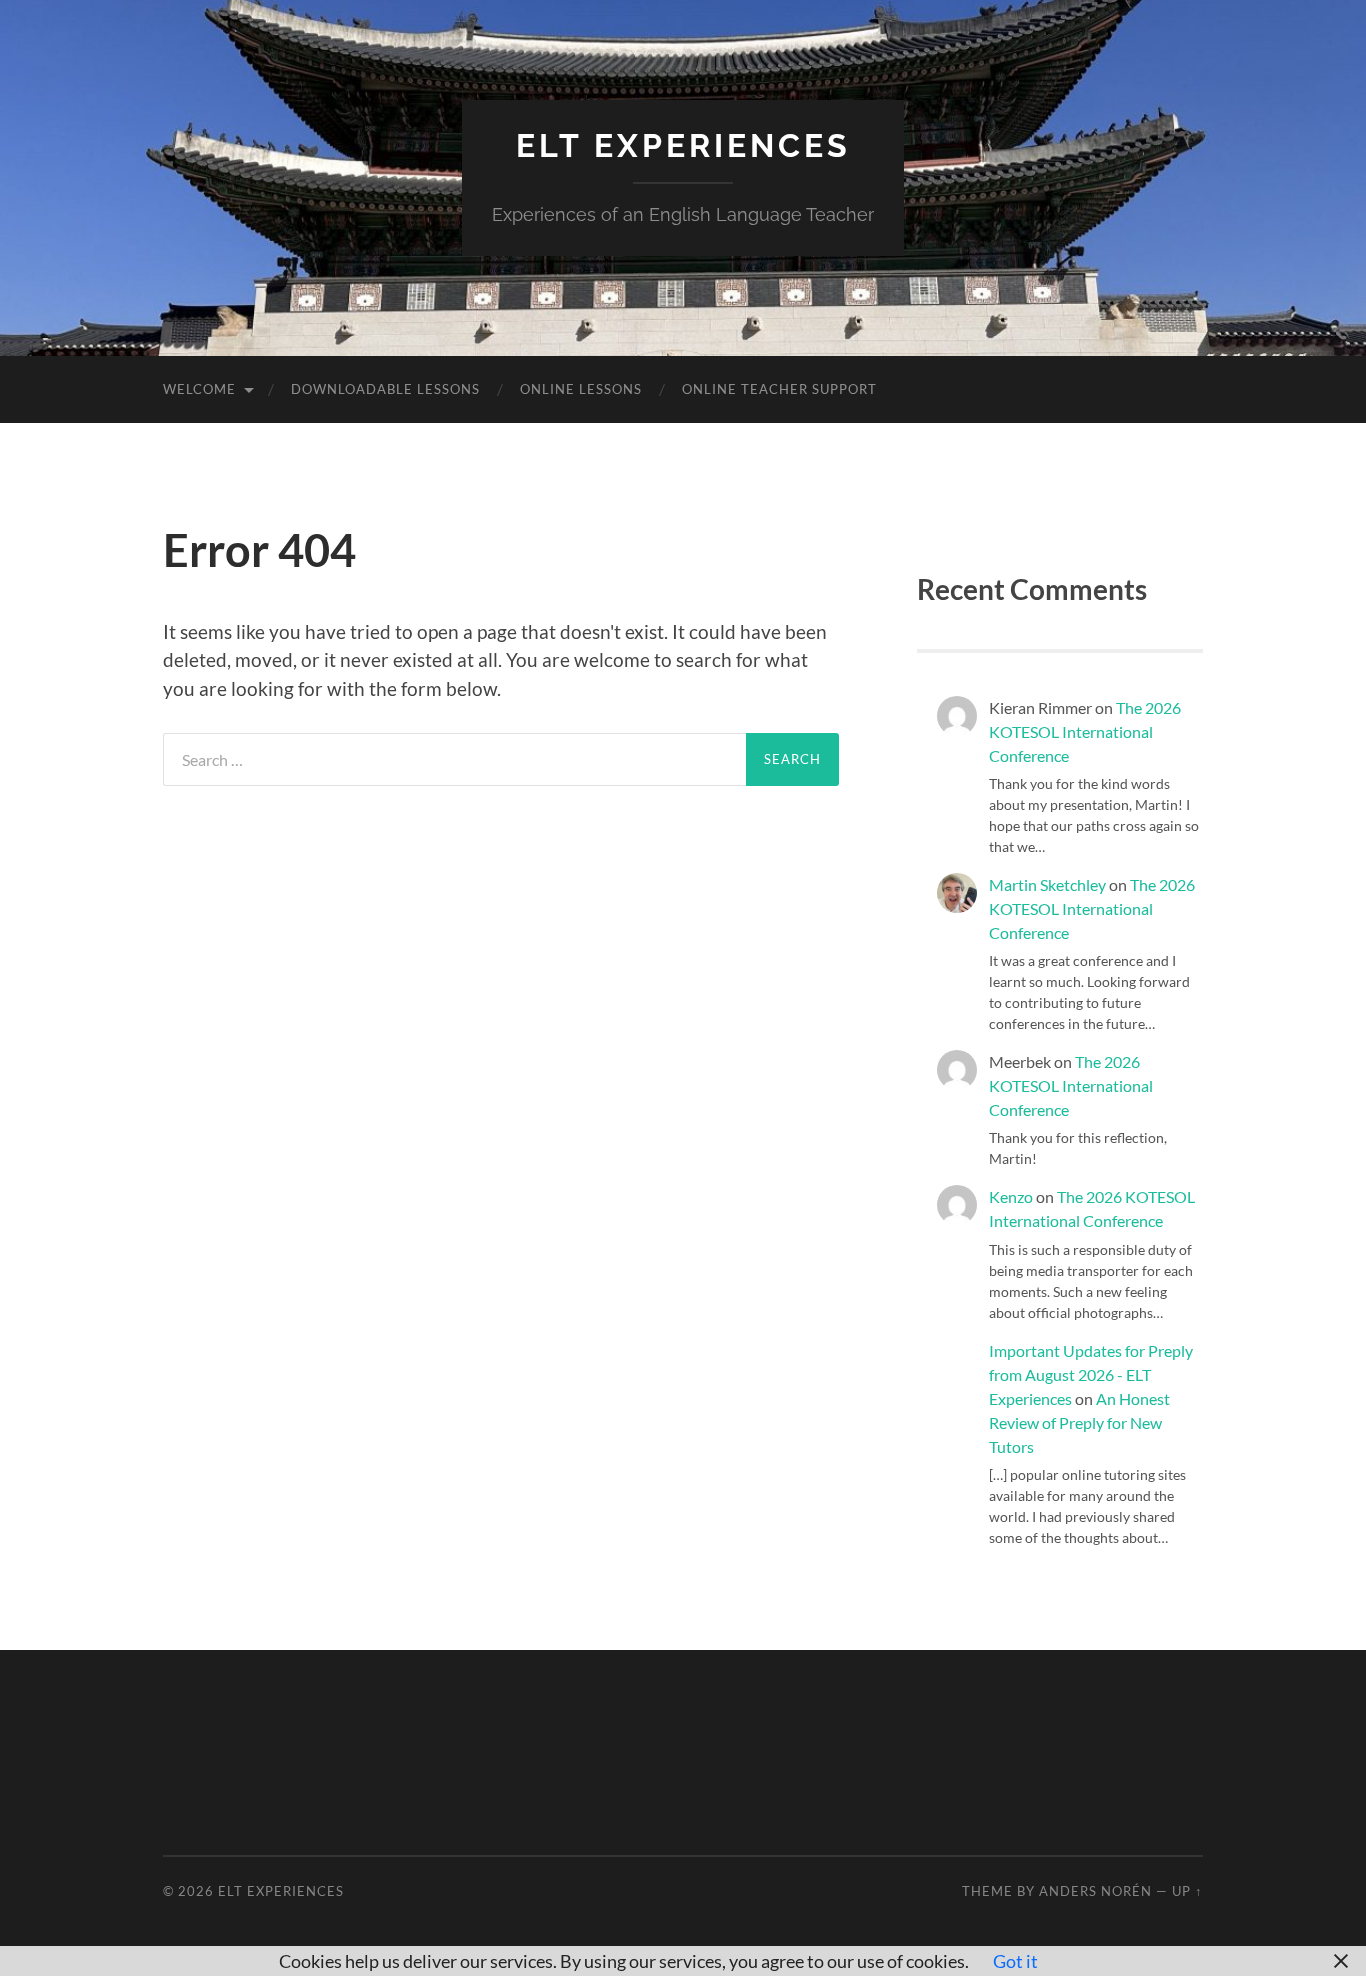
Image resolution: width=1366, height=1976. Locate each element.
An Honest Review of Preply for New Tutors (1079, 1422)
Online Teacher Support (779, 389)
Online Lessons (581, 389)
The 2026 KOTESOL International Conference (1085, 731)
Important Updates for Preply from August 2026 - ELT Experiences (1091, 1374)
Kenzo (1011, 1196)
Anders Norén (1095, 1891)
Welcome (199, 389)
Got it (1015, 1961)
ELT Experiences (683, 145)
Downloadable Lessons (385, 389)
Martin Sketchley (1047, 884)
